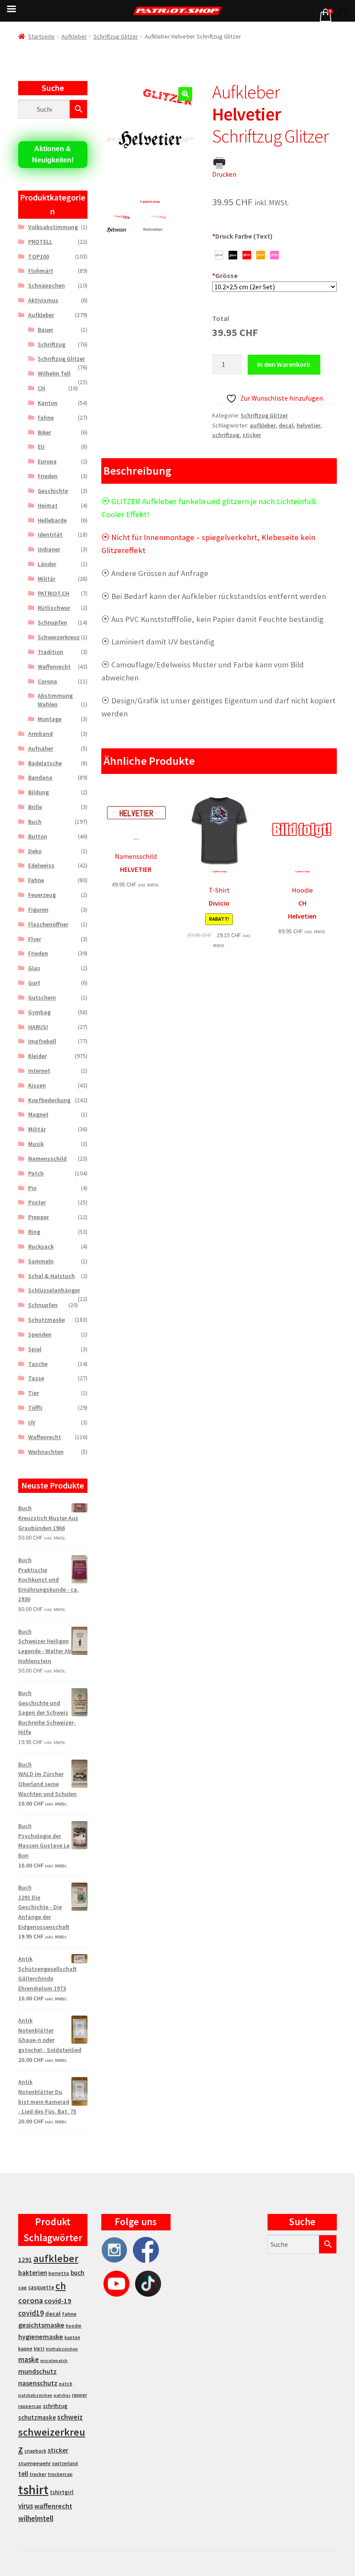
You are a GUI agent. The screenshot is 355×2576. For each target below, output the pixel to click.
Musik (36, 1144)
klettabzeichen (62, 2349)
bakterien (33, 2272)
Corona (47, 681)
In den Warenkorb (284, 364)
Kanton (48, 403)
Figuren (38, 909)
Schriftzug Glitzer (116, 36)
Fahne (46, 417)
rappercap (30, 2406)
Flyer (35, 939)
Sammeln (41, 1261)
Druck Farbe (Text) (242, 236)
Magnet (38, 1114)
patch (66, 2384)
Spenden (40, 1334)
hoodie (74, 2326)
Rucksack (41, 1246)
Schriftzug (52, 344)
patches (62, 2395)
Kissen (37, 1085)
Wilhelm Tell (54, 373)
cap (23, 2287)
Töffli (35, 1408)
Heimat (48, 505)
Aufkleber (74, 36)
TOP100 (39, 256)
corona (31, 2300)
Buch (35, 822)
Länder (47, 564)
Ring (34, 1232)
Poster (37, 1202)
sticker (252, 435)
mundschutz (37, 2371)
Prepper (39, 1217)
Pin (32, 1188)
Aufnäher (41, 748)
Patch (36, 1173)
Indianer (49, 549)
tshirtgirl (62, 2492)
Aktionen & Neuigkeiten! (53, 154)
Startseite (41, 36)
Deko (35, 851)
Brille (35, 807)
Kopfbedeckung (49, 1100)
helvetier (308, 425)
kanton (72, 2337)
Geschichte (53, 491)
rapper (79, 2395)
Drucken (224, 174)
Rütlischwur (54, 608)
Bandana (40, 777)
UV (32, 1422)
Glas (34, 968)
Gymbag (39, 1012)
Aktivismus (43, 300)
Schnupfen (52, 622)
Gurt (34, 983)
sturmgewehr (34, 2463)
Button (38, 836)
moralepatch (54, 2361)
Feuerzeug (42, 895)
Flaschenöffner (48, 924)
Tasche (38, 1364)
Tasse (36, 1378)
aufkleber (263, 425)
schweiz (70, 2417)
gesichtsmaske (41, 2325)
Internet (39, 1071)
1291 (25, 2260)
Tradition (50, 652)
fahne (69, 2314)
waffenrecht (53, 2506)
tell (23, 2474)
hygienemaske (41, 2337)
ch (61, 2286)
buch (77, 2273)
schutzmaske (37, 2417)
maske (29, 2359)
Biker (44, 432)
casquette (41, 2287)
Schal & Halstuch (52, 1276)
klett (39, 2349)
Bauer (45, 330)
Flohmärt (41, 271)
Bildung (39, 792)
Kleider (37, 1056)
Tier (34, 1393)
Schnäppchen (47, 285)
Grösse (225, 275)
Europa (47, 461)
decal (286, 425)
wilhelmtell (36, 2518)
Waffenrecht (54, 667)
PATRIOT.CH (53, 593)
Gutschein (42, 997)
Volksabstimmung (53, 227)
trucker (38, 2474)
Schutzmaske (47, 1320)
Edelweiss (41, 865)
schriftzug (226, 435)
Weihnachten (46, 1452)
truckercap (60, 2474)
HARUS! (38, 1027)
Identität (50, 534)
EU (41, 447)
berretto (59, 2273)
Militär (47, 579)
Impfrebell (42, 1041)
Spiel (35, 1349)
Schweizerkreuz (59, 637)
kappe (25, 2348)
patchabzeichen (35, 2395)
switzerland (65, 2463)
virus (26, 2506)
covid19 (31, 2313)
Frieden (48, 476)
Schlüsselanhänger (54, 1290)
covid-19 (58, 2301)
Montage (50, 719)
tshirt (33, 2490)
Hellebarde (52, 520)
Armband (40, 734)
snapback (35, 2451)
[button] (185, 94)
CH (41, 388)
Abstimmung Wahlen (55, 700)
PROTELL (40, 242)
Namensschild (47, 1159)
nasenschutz (38, 2383)
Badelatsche (45, 763)
